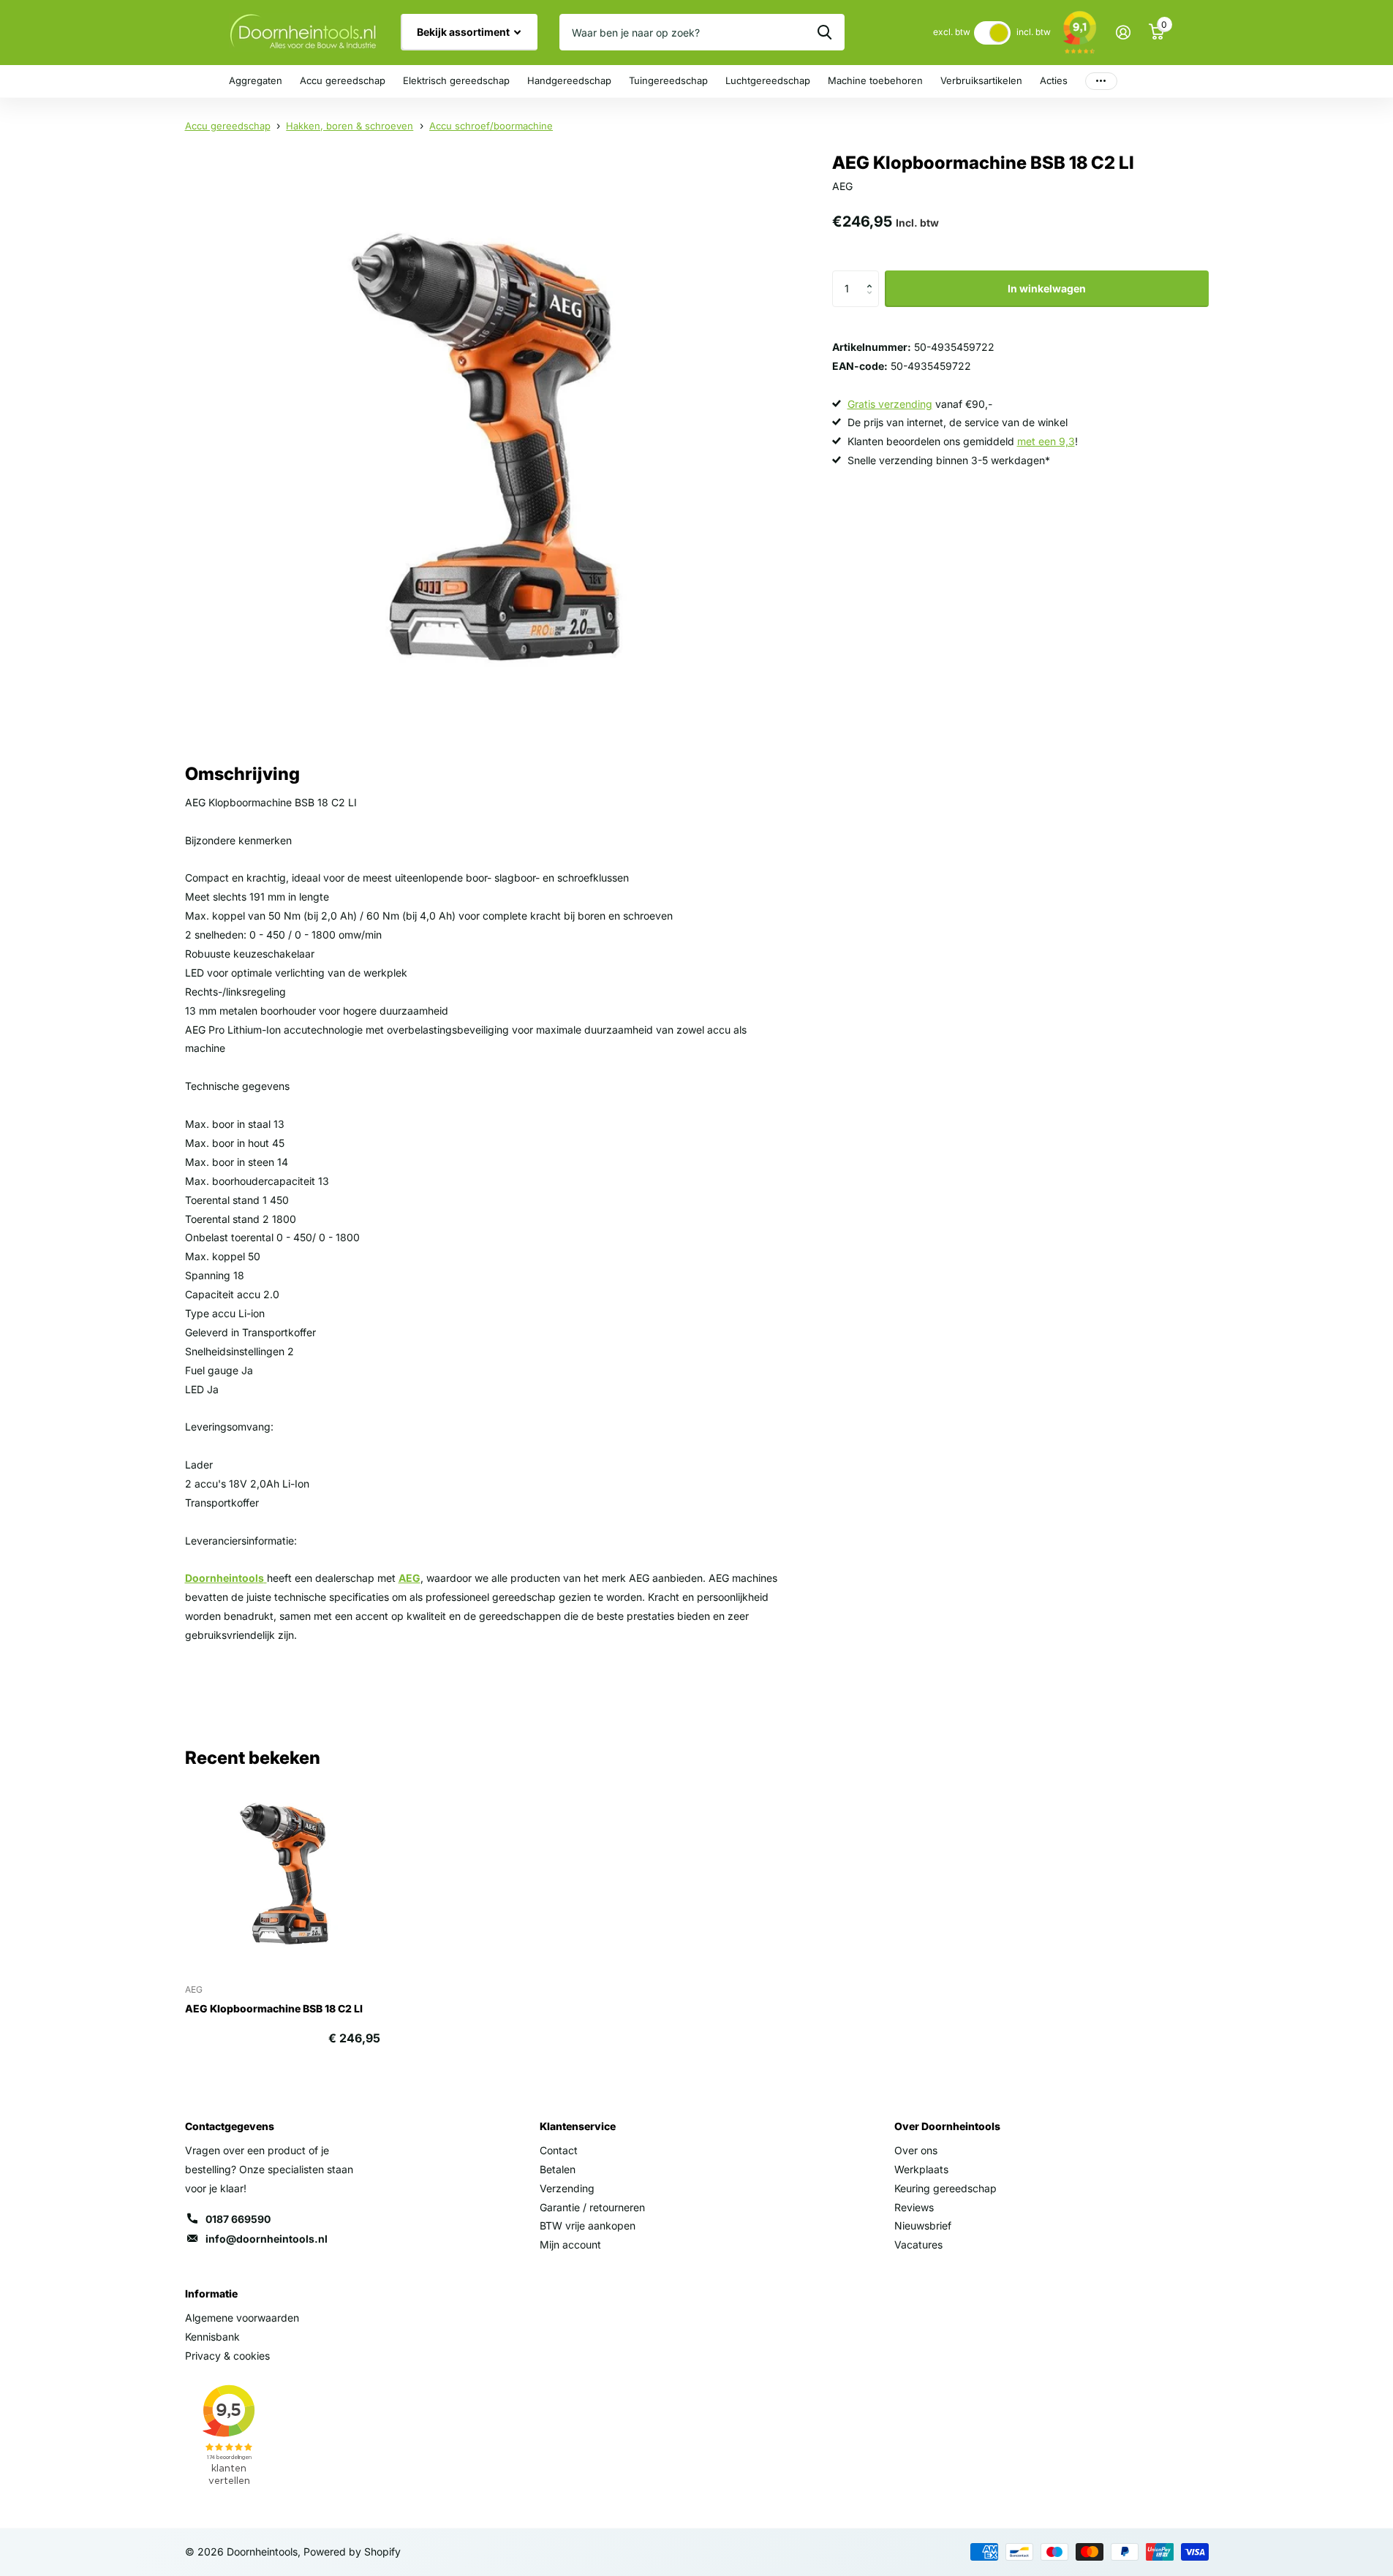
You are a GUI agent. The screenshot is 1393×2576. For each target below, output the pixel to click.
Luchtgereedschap (768, 80)
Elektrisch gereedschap (456, 80)
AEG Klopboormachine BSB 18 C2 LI (274, 2008)
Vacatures (918, 2244)
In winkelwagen (1047, 288)
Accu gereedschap (343, 80)
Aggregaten (256, 80)
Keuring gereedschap (945, 2188)
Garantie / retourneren (592, 2207)
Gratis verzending (890, 404)
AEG (409, 1578)
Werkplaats (921, 2169)
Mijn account (570, 2244)
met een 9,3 (1046, 441)
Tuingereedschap (668, 80)
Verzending (567, 2188)
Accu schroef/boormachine (491, 126)
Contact (559, 2150)
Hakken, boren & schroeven (350, 126)
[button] (873, 276)
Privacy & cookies (227, 2356)
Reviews (914, 2207)
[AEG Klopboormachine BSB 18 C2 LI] (283, 1874)
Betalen (558, 2169)
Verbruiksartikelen (981, 80)
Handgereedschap (569, 80)
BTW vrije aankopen (588, 2225)
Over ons (916, 2150)
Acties (1054, 80)
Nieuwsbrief (923, 2225)
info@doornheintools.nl (267, 2239)
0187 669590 (238, 2219)
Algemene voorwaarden (242, 2318)
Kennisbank (212, 2337)
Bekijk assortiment (464, 32)
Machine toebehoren (875, 80)
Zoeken (824, 32)
